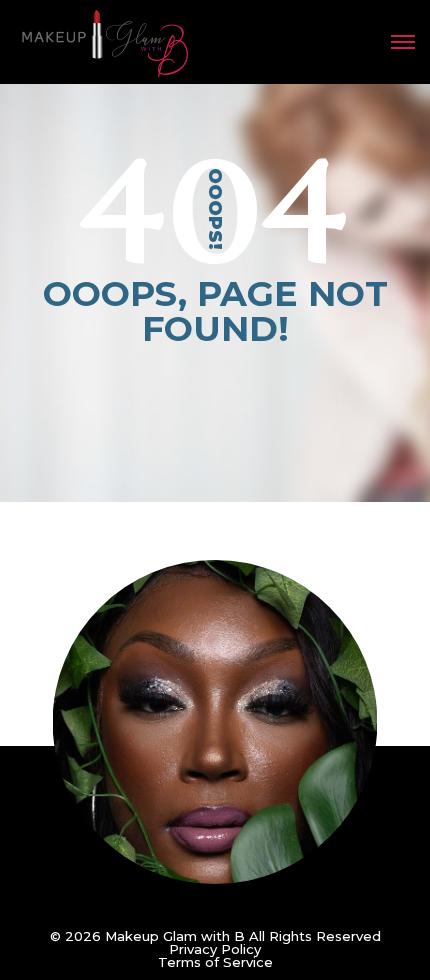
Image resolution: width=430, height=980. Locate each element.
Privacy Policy (215, 949)
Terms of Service (215, 962)
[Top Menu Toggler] (403, 42)
